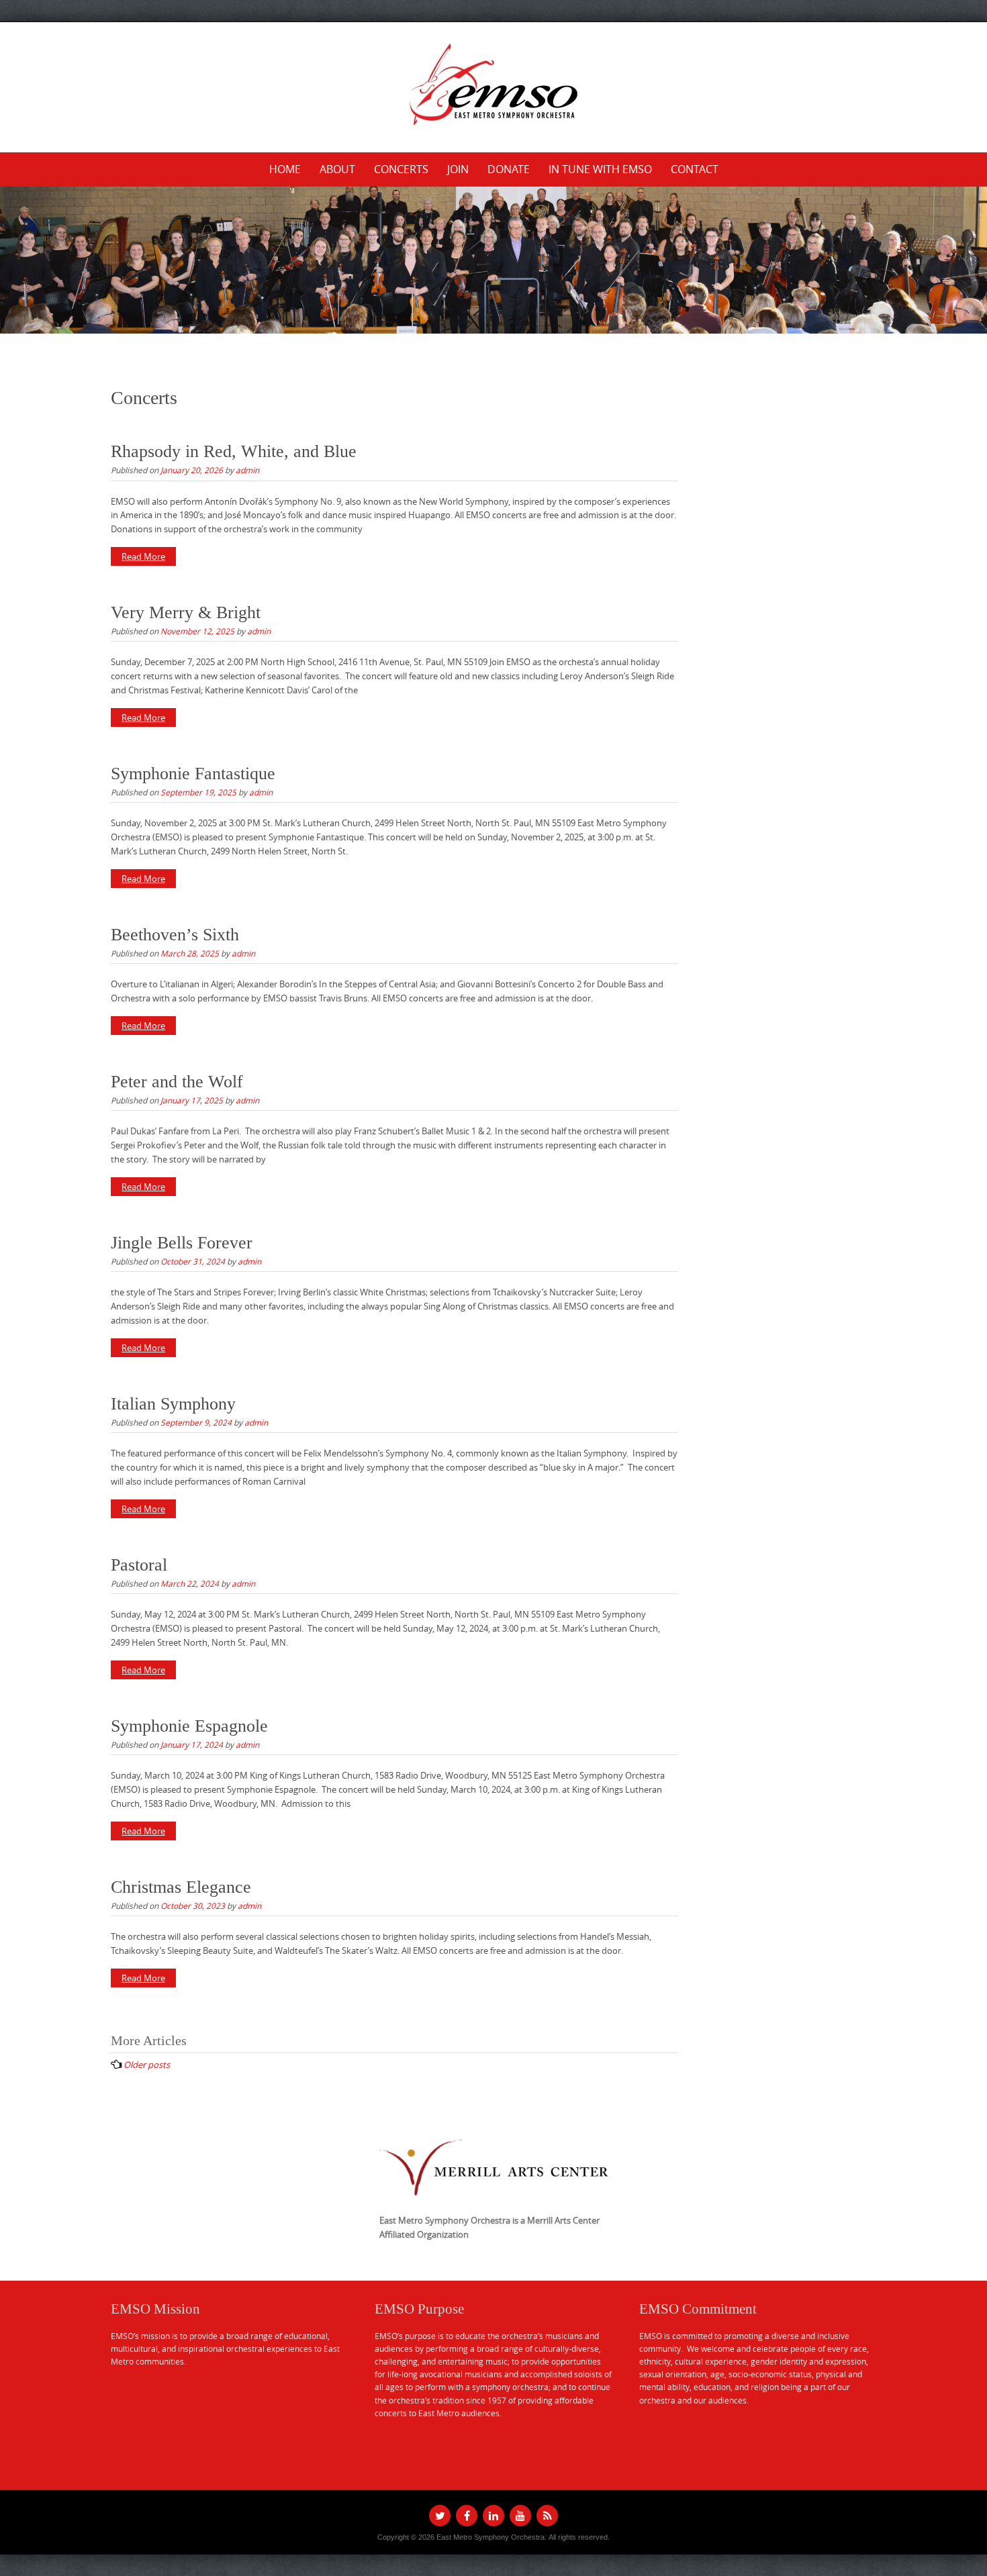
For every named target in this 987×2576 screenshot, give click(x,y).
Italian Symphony (173, 1404)
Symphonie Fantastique (193, 774)
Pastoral (139, 1565)
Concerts (401, 169)
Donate (509, 169)
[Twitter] (440, 2516)
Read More (143, 556)
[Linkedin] (493, 2516)
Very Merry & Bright (186, 612)
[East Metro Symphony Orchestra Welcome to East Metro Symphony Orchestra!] (493, 85)
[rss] (547, 2516)
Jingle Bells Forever (182, 1243)
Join (458, 169)
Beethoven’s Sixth (175, 935)
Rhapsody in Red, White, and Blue (234, 451)
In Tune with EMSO (600, 169)
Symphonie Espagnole (189, 1726)
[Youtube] (520, 2516)
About (337, 169)
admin (247, 470)
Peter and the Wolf (177, 1082)
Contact (695, 169)
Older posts (147, 2065)
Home (285, 169)
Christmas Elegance (181, 1887)
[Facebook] (467, 2516)
